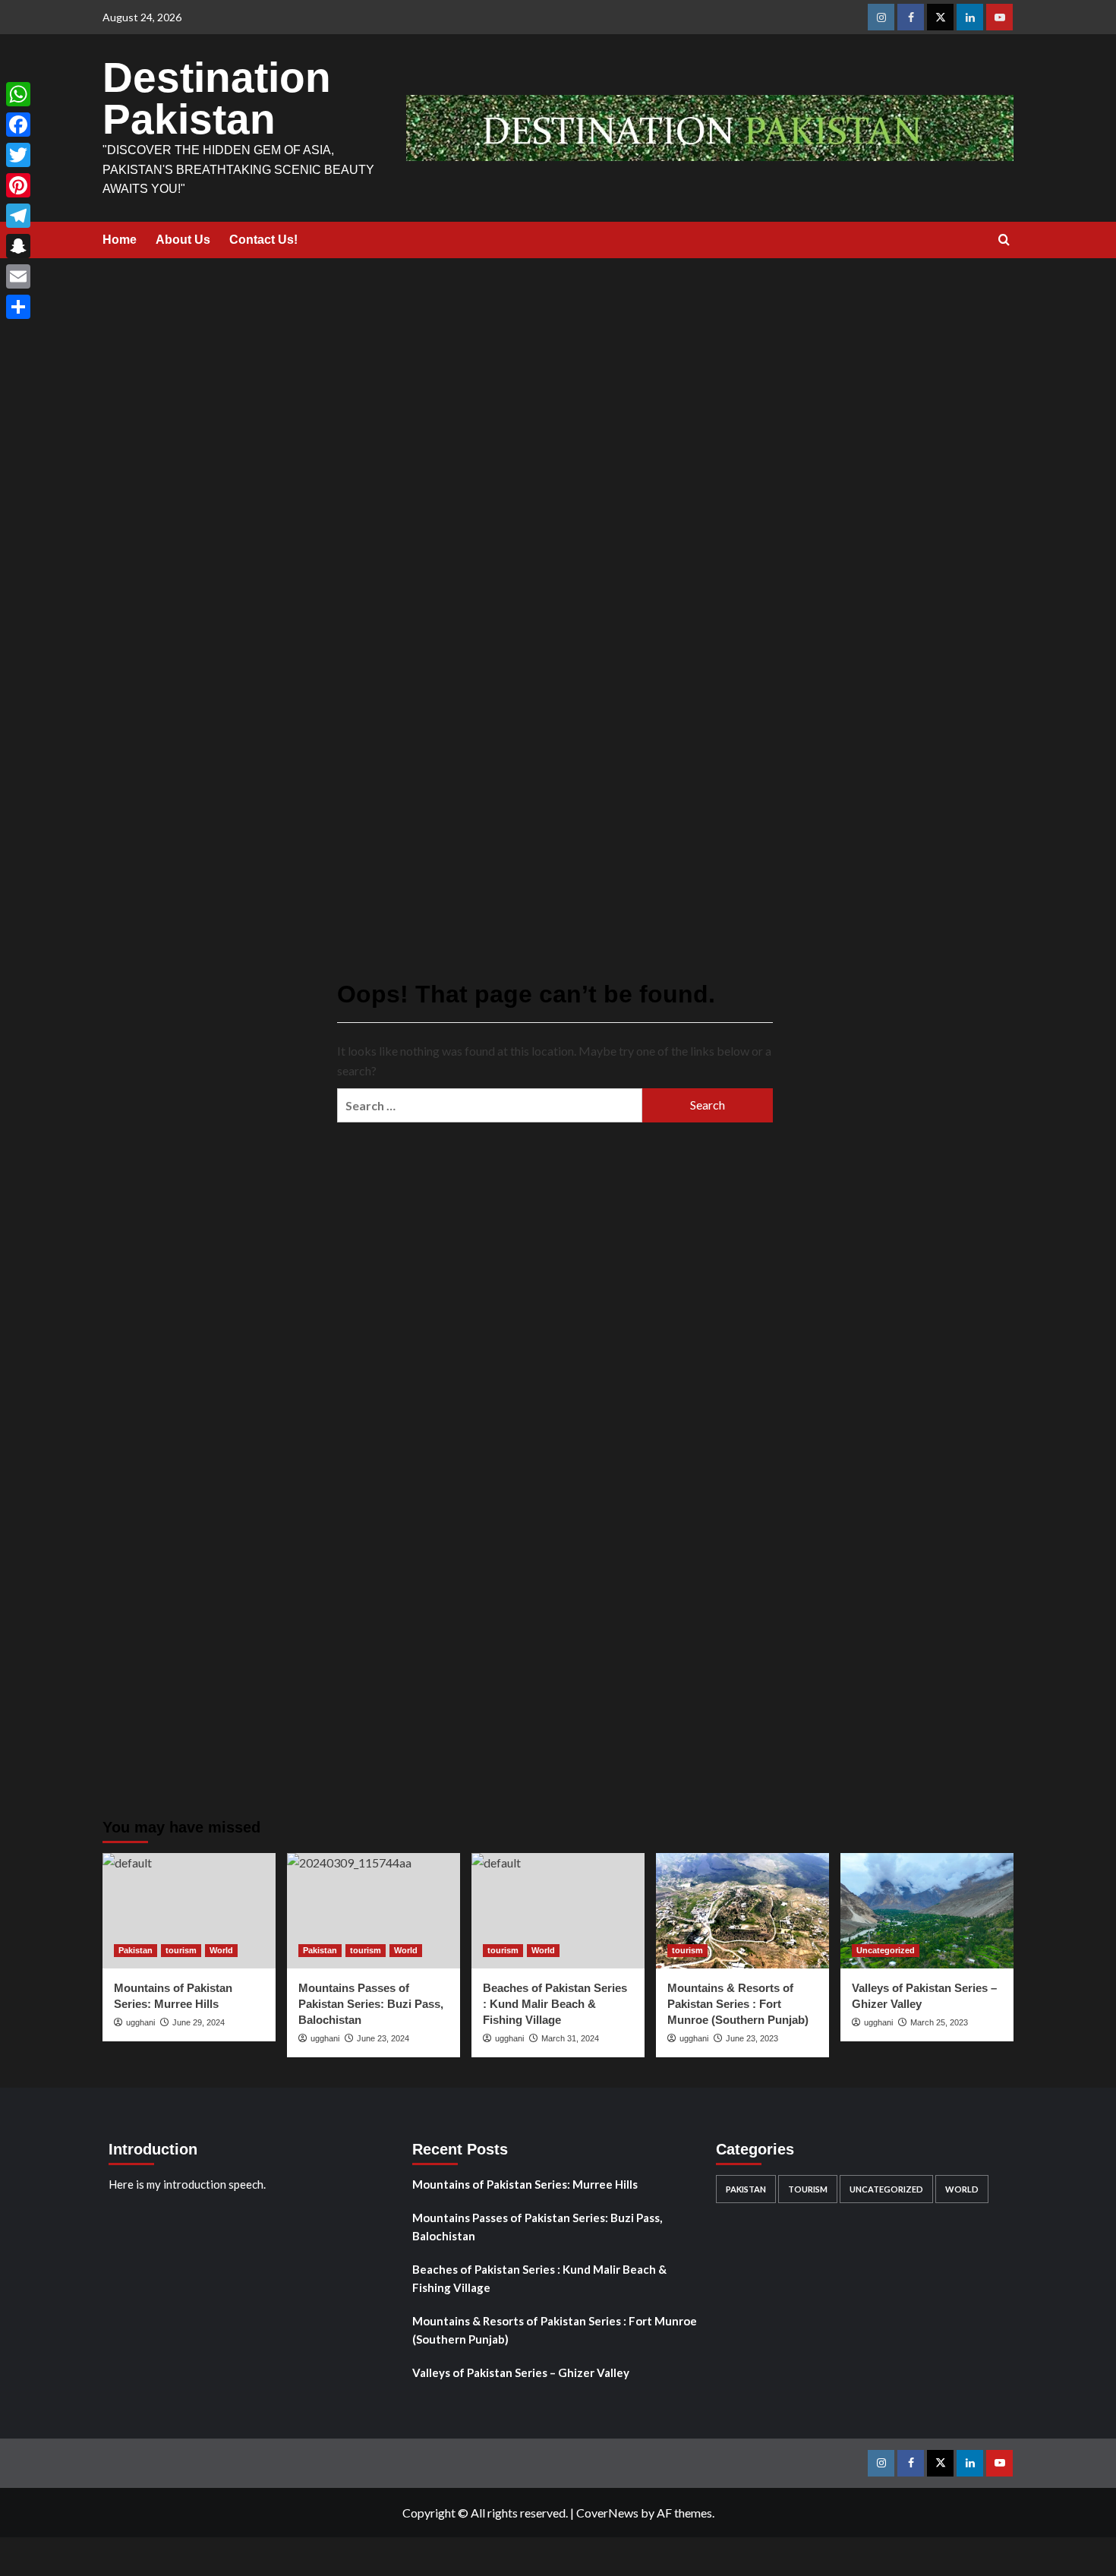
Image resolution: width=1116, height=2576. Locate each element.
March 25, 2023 (939, 2022)
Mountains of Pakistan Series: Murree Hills (525, 2184)
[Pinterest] (18, 185)
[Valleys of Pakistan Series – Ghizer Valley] (927, 1911)
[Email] (18, 276)
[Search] (1004, 240)
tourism (181, 1950)
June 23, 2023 (752, 2038)
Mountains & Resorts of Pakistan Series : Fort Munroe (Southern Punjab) (738, 2004)
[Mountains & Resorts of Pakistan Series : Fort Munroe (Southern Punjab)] (742, 1911)
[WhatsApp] (18, 94)
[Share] (18, 307)
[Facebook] (18, 125)
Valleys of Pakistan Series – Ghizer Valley (521, 2372)
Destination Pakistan (217, 98)
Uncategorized (886, 1950)
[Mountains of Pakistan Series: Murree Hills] (189, 1911)
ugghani (694, 2038)
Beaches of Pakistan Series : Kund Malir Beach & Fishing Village (539, 2278)
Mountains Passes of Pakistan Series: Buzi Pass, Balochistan (537, 2227)
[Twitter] (18, 155)
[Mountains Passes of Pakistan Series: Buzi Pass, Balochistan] (374, 1911)
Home (120, 240)
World (221, 1950)
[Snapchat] (18, 246)
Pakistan (136, 1950)
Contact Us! (263, 240)
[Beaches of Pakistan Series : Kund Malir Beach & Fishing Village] (558, 1911)
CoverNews (607, 2513)
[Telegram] (18, 216)
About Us (183, 240)
